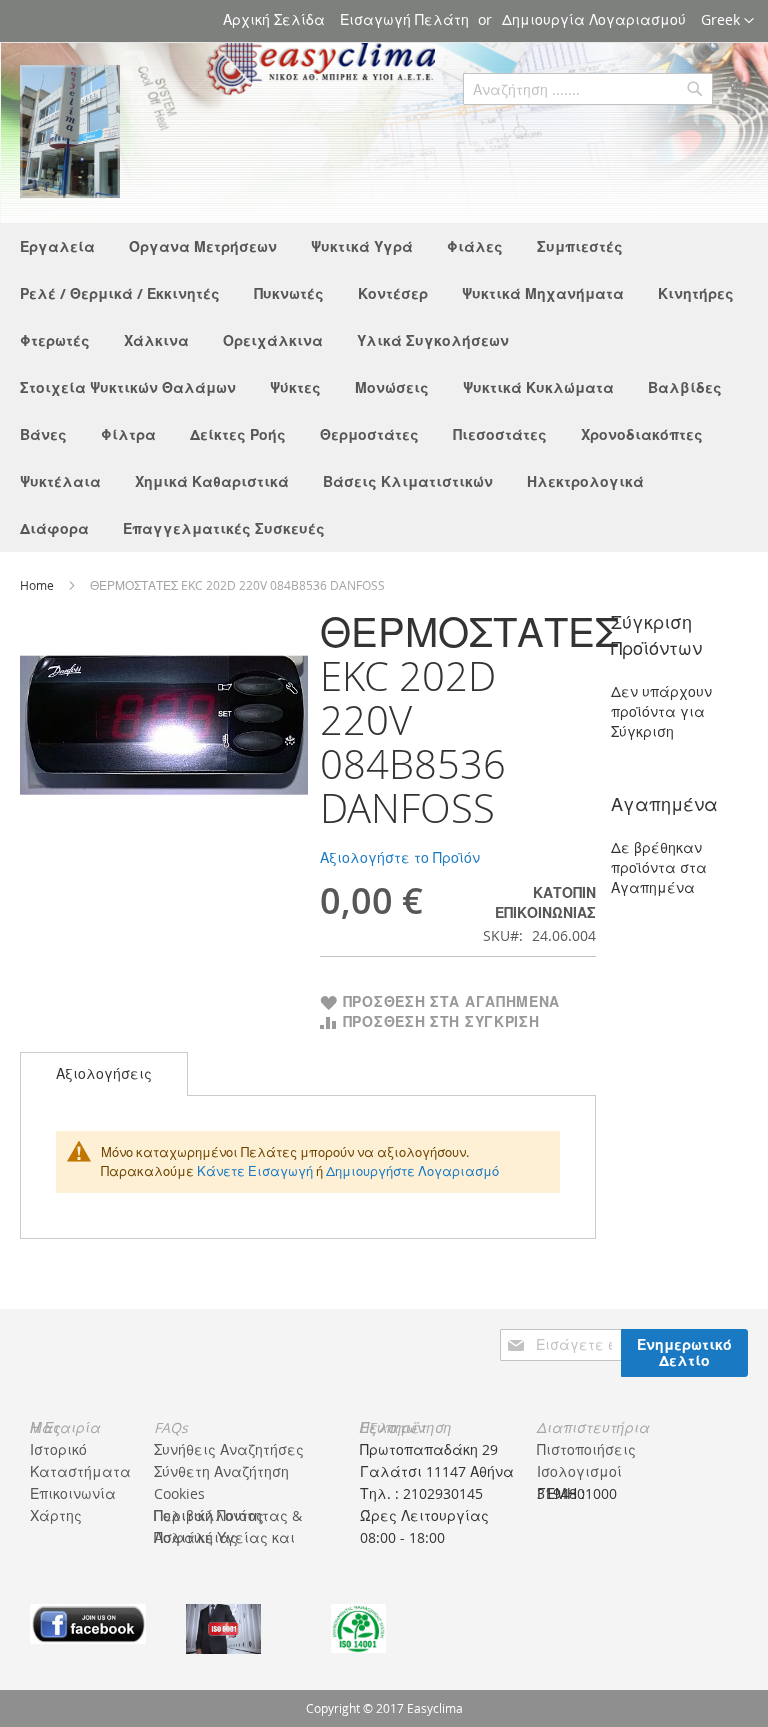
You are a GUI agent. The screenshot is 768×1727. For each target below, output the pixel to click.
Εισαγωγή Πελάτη (404, 19)
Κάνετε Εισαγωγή (255, 1171)
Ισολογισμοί (579, 1471)
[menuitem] (57, 246)
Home (38, 585)
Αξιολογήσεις (104, 1073)
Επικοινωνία (73, 1493)
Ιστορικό (58, 1449)
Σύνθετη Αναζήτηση (221, 1471)
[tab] (104, 1074)
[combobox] (588, 89)
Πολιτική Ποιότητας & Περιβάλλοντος (228, 1515)
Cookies (179, 1493)
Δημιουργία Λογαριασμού (594, 19)
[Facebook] (88, 1622)
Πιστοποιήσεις (586, 1449)
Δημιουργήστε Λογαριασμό (412, 1171)
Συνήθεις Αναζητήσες (229, 1449)
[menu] (384, 387)
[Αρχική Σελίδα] (70, 131)
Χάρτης (56, 1515)
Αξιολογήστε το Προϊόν (400, 857)
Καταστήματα (80, 1471)
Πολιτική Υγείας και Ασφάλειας (224, 1537)
